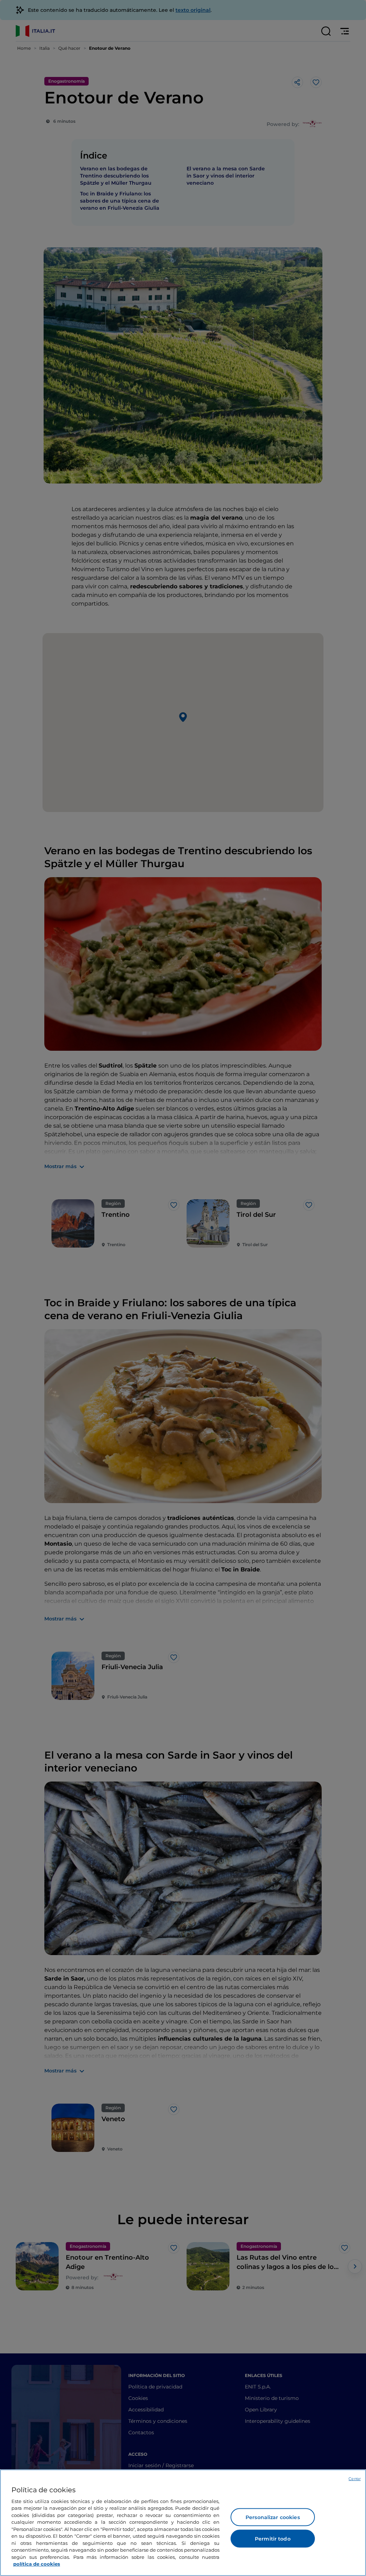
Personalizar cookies (273, 2517)
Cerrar (355, 2479)
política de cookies (37, 2564)
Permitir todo (273, 2539)
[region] (183, 2523)
